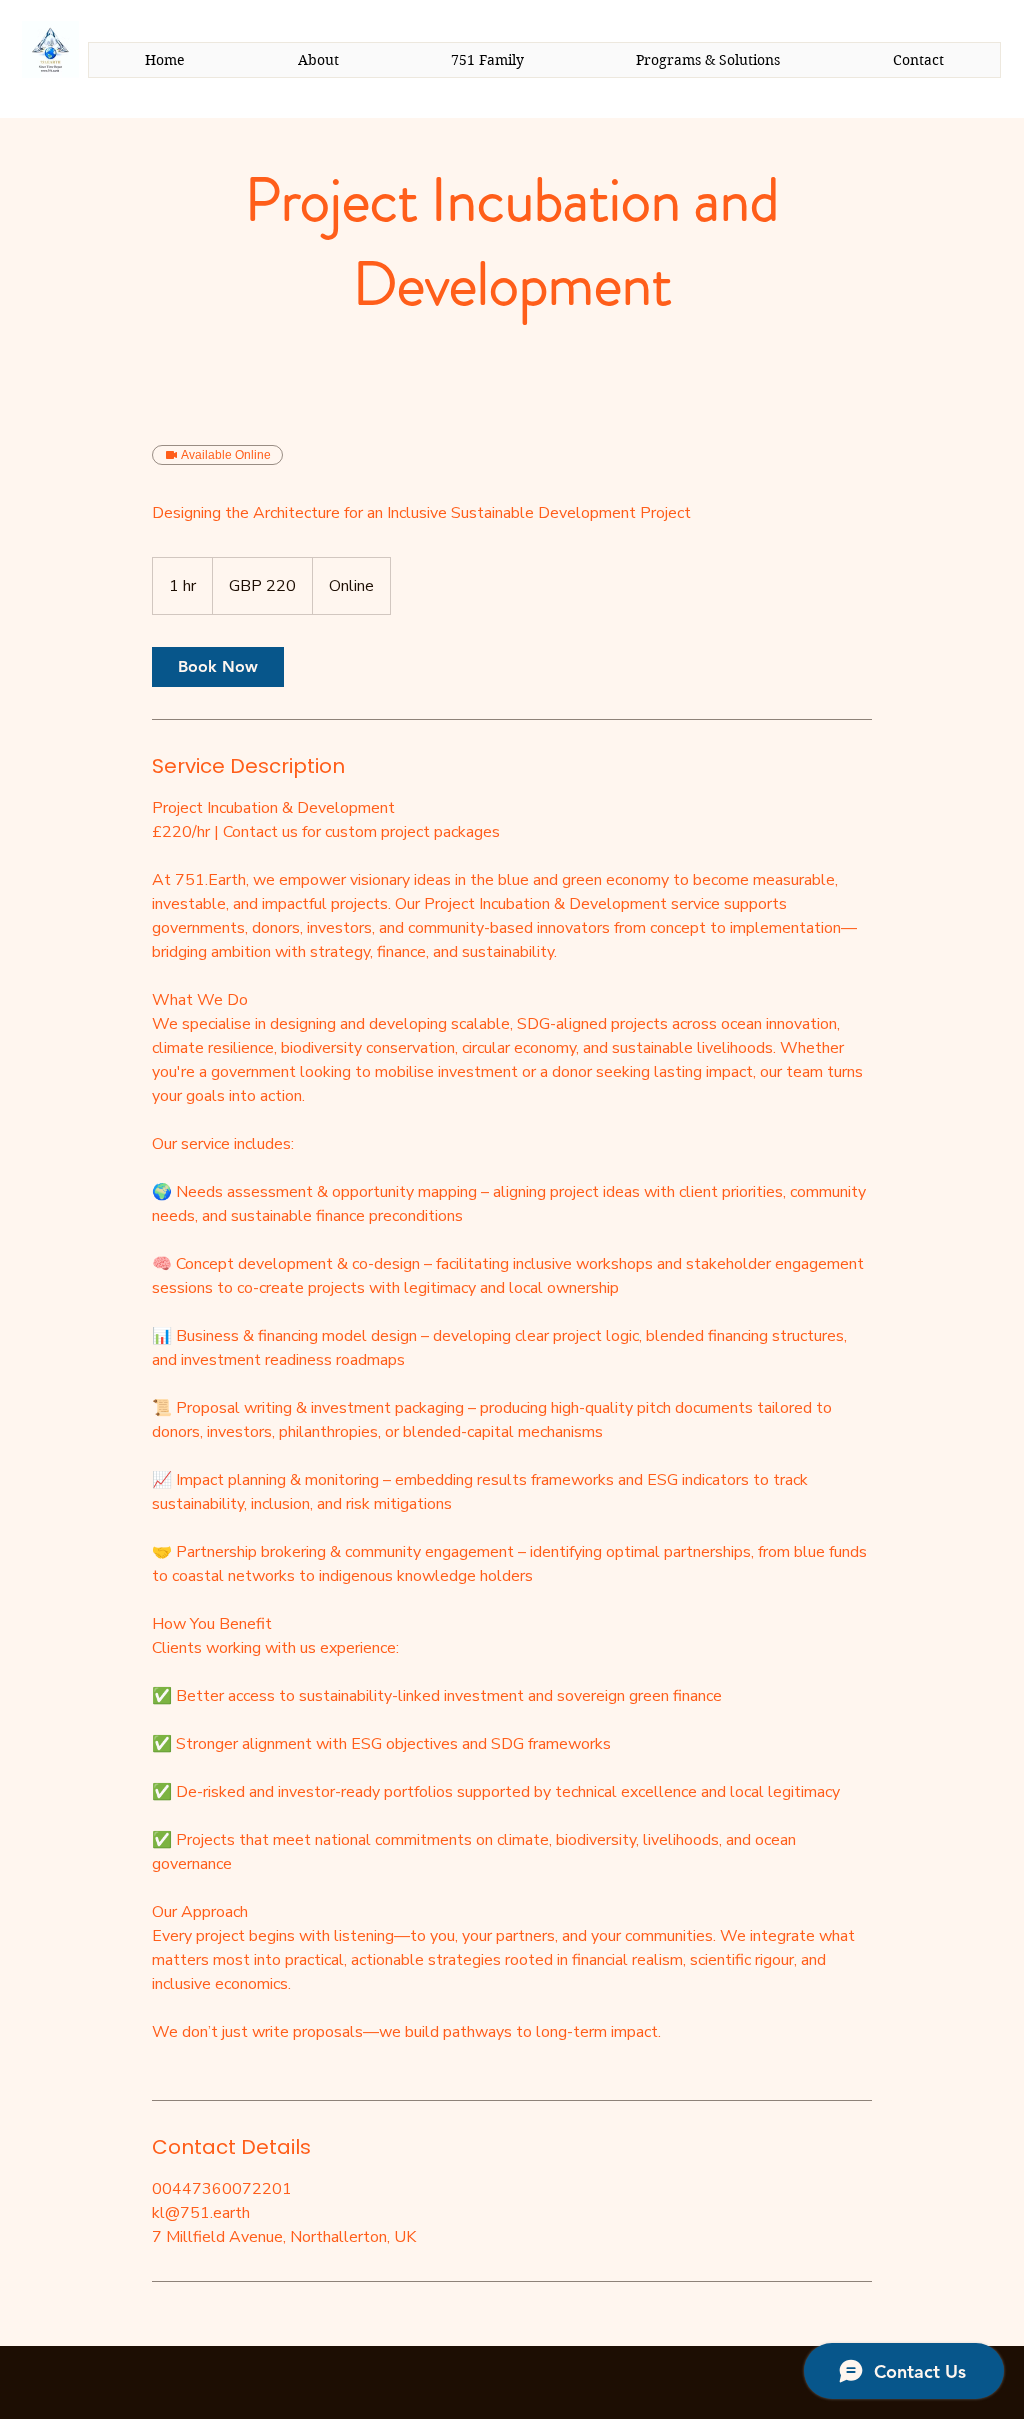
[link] (218, 667)
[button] (708, 60)
